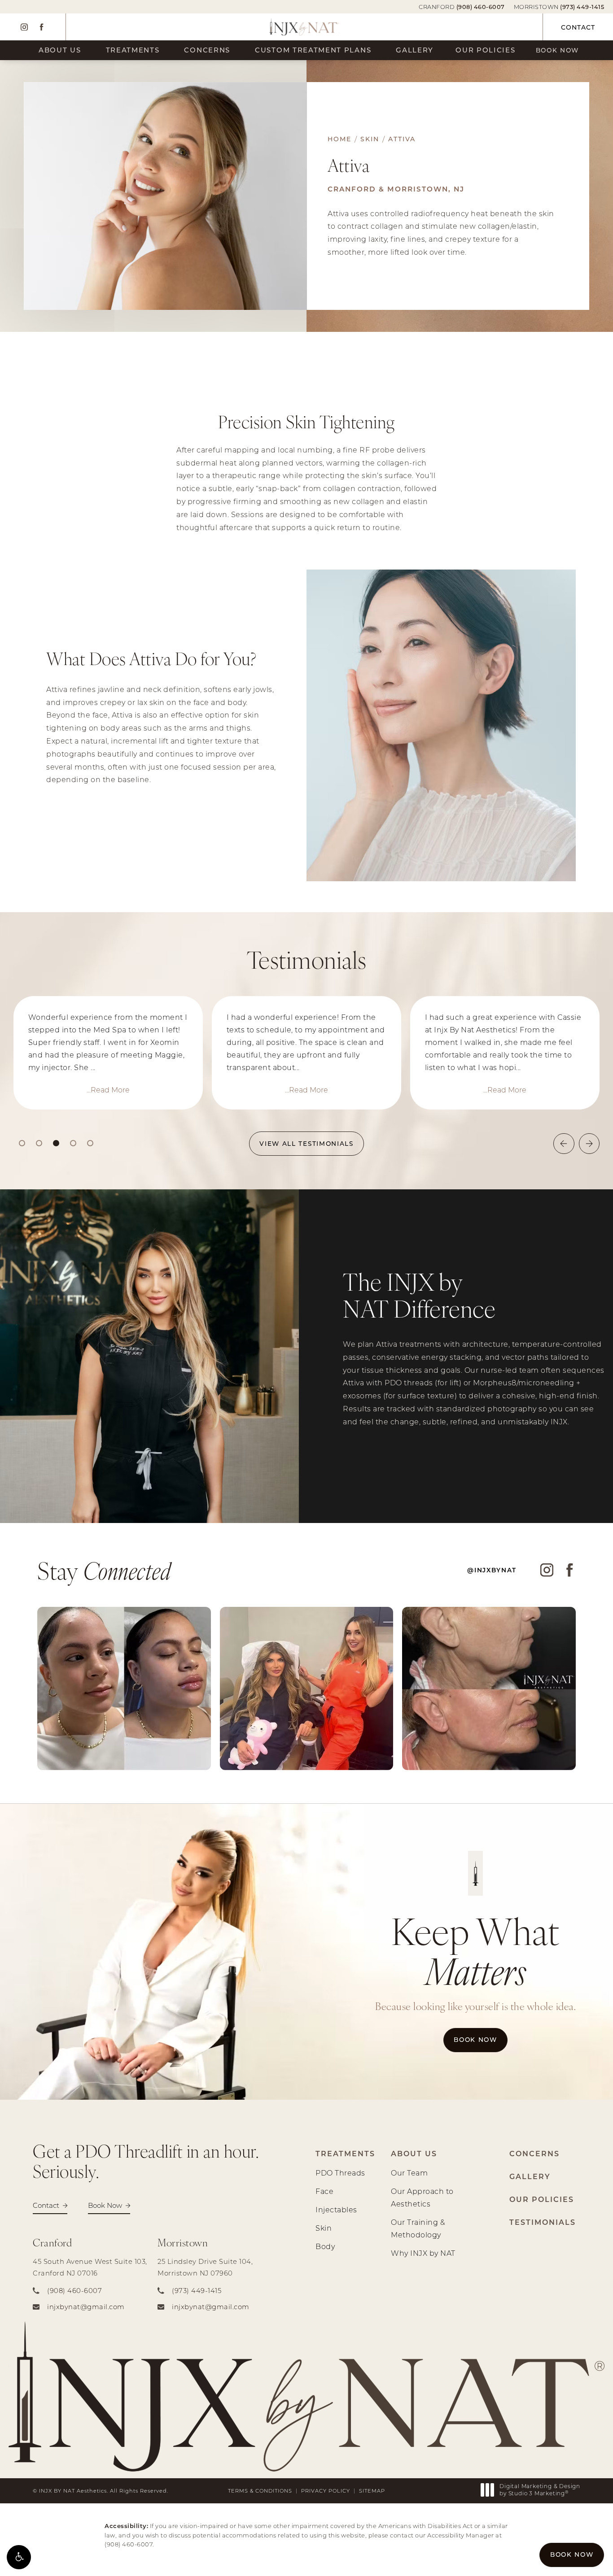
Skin (370, 139)
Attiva (402, 139)
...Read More (108, 1090)
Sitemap (372, 2491)
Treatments (133, 50)
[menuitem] (24, 27)
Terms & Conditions (260, 2491)
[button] (19, 2557)
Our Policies (485, 50)
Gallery (415, 50)
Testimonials (543, 2222)
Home (339, 139)
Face (324, 2191)
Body (325, 2246)
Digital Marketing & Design (540, 2490)
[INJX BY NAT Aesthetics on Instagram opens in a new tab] (24, 27)
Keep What (475, 1950)
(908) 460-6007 (129, 2544)
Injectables (336, 2209)
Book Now (558, 50)
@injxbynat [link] (492, 1570)
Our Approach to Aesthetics (422, 2197)
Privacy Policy (326, 2491)
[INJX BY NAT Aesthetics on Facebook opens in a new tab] (41, 27)
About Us (60, 50)
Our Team (409, 2173)
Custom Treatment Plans (313, 50)
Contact (578, 27)
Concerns (207, 50)
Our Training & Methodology (418, 2228)
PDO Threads (340, 2173)
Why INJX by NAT (423, 2253)
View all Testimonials (306, 1144)
